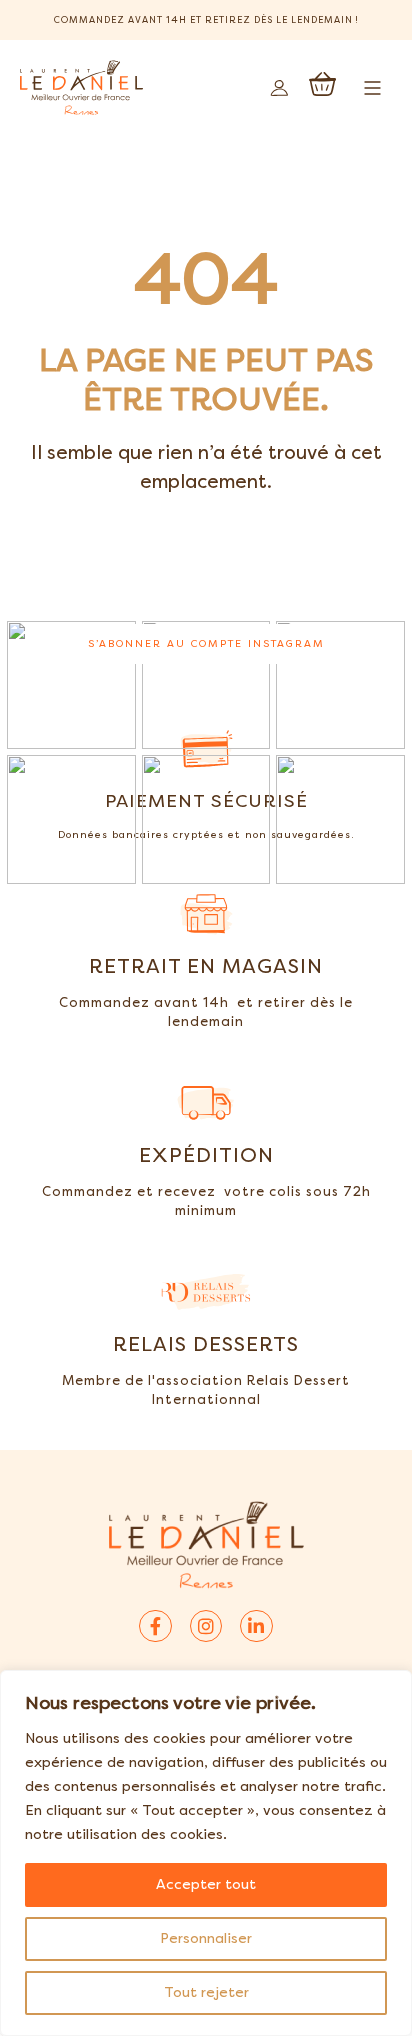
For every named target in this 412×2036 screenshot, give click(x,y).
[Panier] (322, 84)
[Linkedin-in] (256, 1626)
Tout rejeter (206, 1992)
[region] (206, 1853)
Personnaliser (206, 1938)
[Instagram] (206, 1626)
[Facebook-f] (155, 1626)
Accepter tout (206, 1884)
